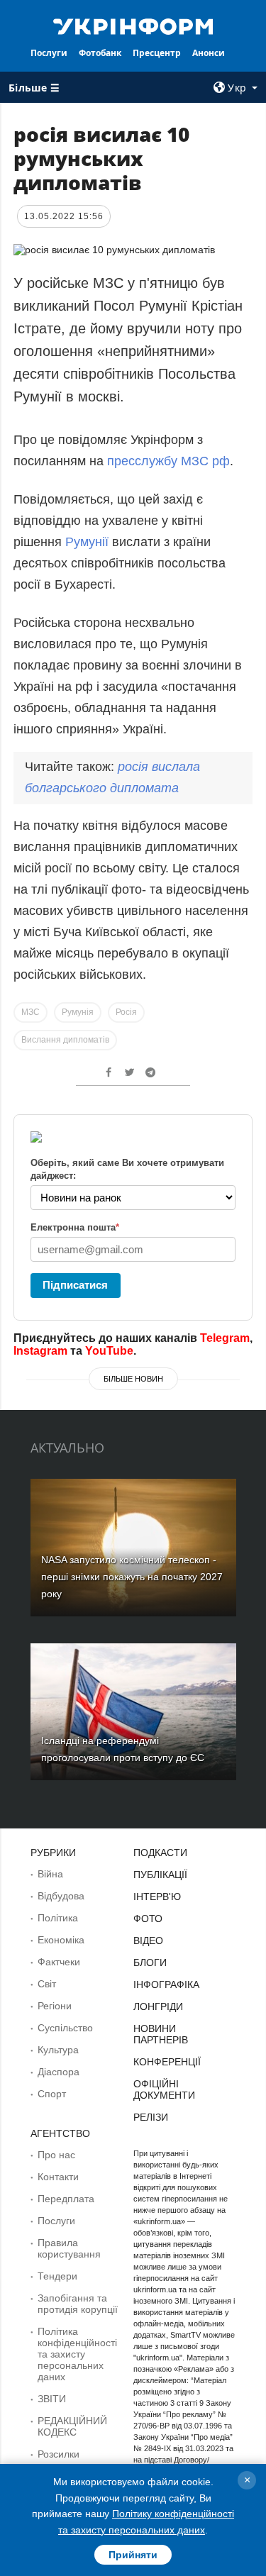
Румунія (78, 1012)
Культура (58, 2050)
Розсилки (59, 2454)
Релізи (151, 2117)
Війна (50, 1874)
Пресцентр (157, 53)
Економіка (61, 1940)
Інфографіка (166, 1984)
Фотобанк (100, 53)
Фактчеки (59, 1962)
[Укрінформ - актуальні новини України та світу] (133, 26)
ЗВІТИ (52, 2399)
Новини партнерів (161, 2034)
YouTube (109, 1351)
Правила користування (69, 2248)
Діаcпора (59, 2072)
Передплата (66, 2199)
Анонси (209, 53)
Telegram (225, 1338)
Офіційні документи (164, 2089)
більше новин (133, 1379)
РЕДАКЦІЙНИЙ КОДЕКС (72, 2426)
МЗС (31, 1012)
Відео (148, 1941)
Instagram (40, 1351)
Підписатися (75, 1285)
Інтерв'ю (157, 1897)
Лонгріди (158, 2006)
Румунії (87, 542)
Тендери (57, 2276)
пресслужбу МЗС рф (168, 461)
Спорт (52, 2094)
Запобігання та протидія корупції (78, 2304)
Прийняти (133, 2555)
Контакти (58, 2177)
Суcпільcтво (65, 2028)
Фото (148, 1919)
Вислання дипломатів (65, 1040)
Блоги (150, 1962)
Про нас (56, 2155)
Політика (58, 1918)
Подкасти (160, 1853)
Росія (126, 1012)
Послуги (49, 53)
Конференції (167, 2062)
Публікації (160, 1875)
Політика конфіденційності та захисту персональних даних (77, 2354)
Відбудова (61, 1896)
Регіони (55, 2006)
